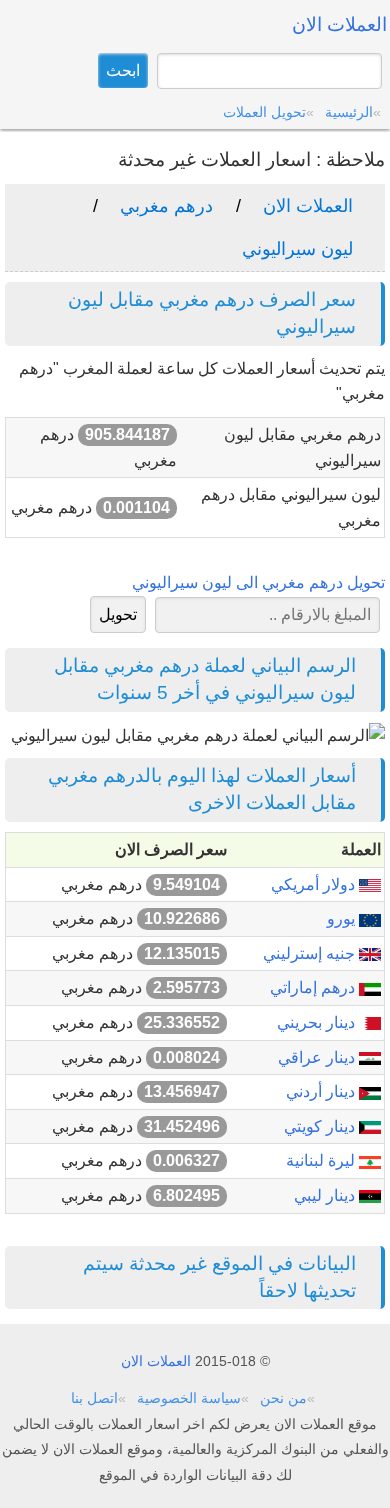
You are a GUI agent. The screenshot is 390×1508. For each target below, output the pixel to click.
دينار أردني (322, 1091)
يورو (343, 918)
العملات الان (308, 206)
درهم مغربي (166, 206)
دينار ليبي (326, 1195)
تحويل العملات (264, 112)
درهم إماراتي (314, 987)
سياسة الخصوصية (189, 1398)
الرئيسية (349, 112)
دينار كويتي (321, 1126)
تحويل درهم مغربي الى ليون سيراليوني (258, 582)
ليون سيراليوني (297, 249)
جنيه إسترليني (311, 953)
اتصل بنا (94, 1398)
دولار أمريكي (315, 884)
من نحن (283, 1398)
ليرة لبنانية (322, 1160)
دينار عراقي (318, 1057)
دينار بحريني (318, 1022)
